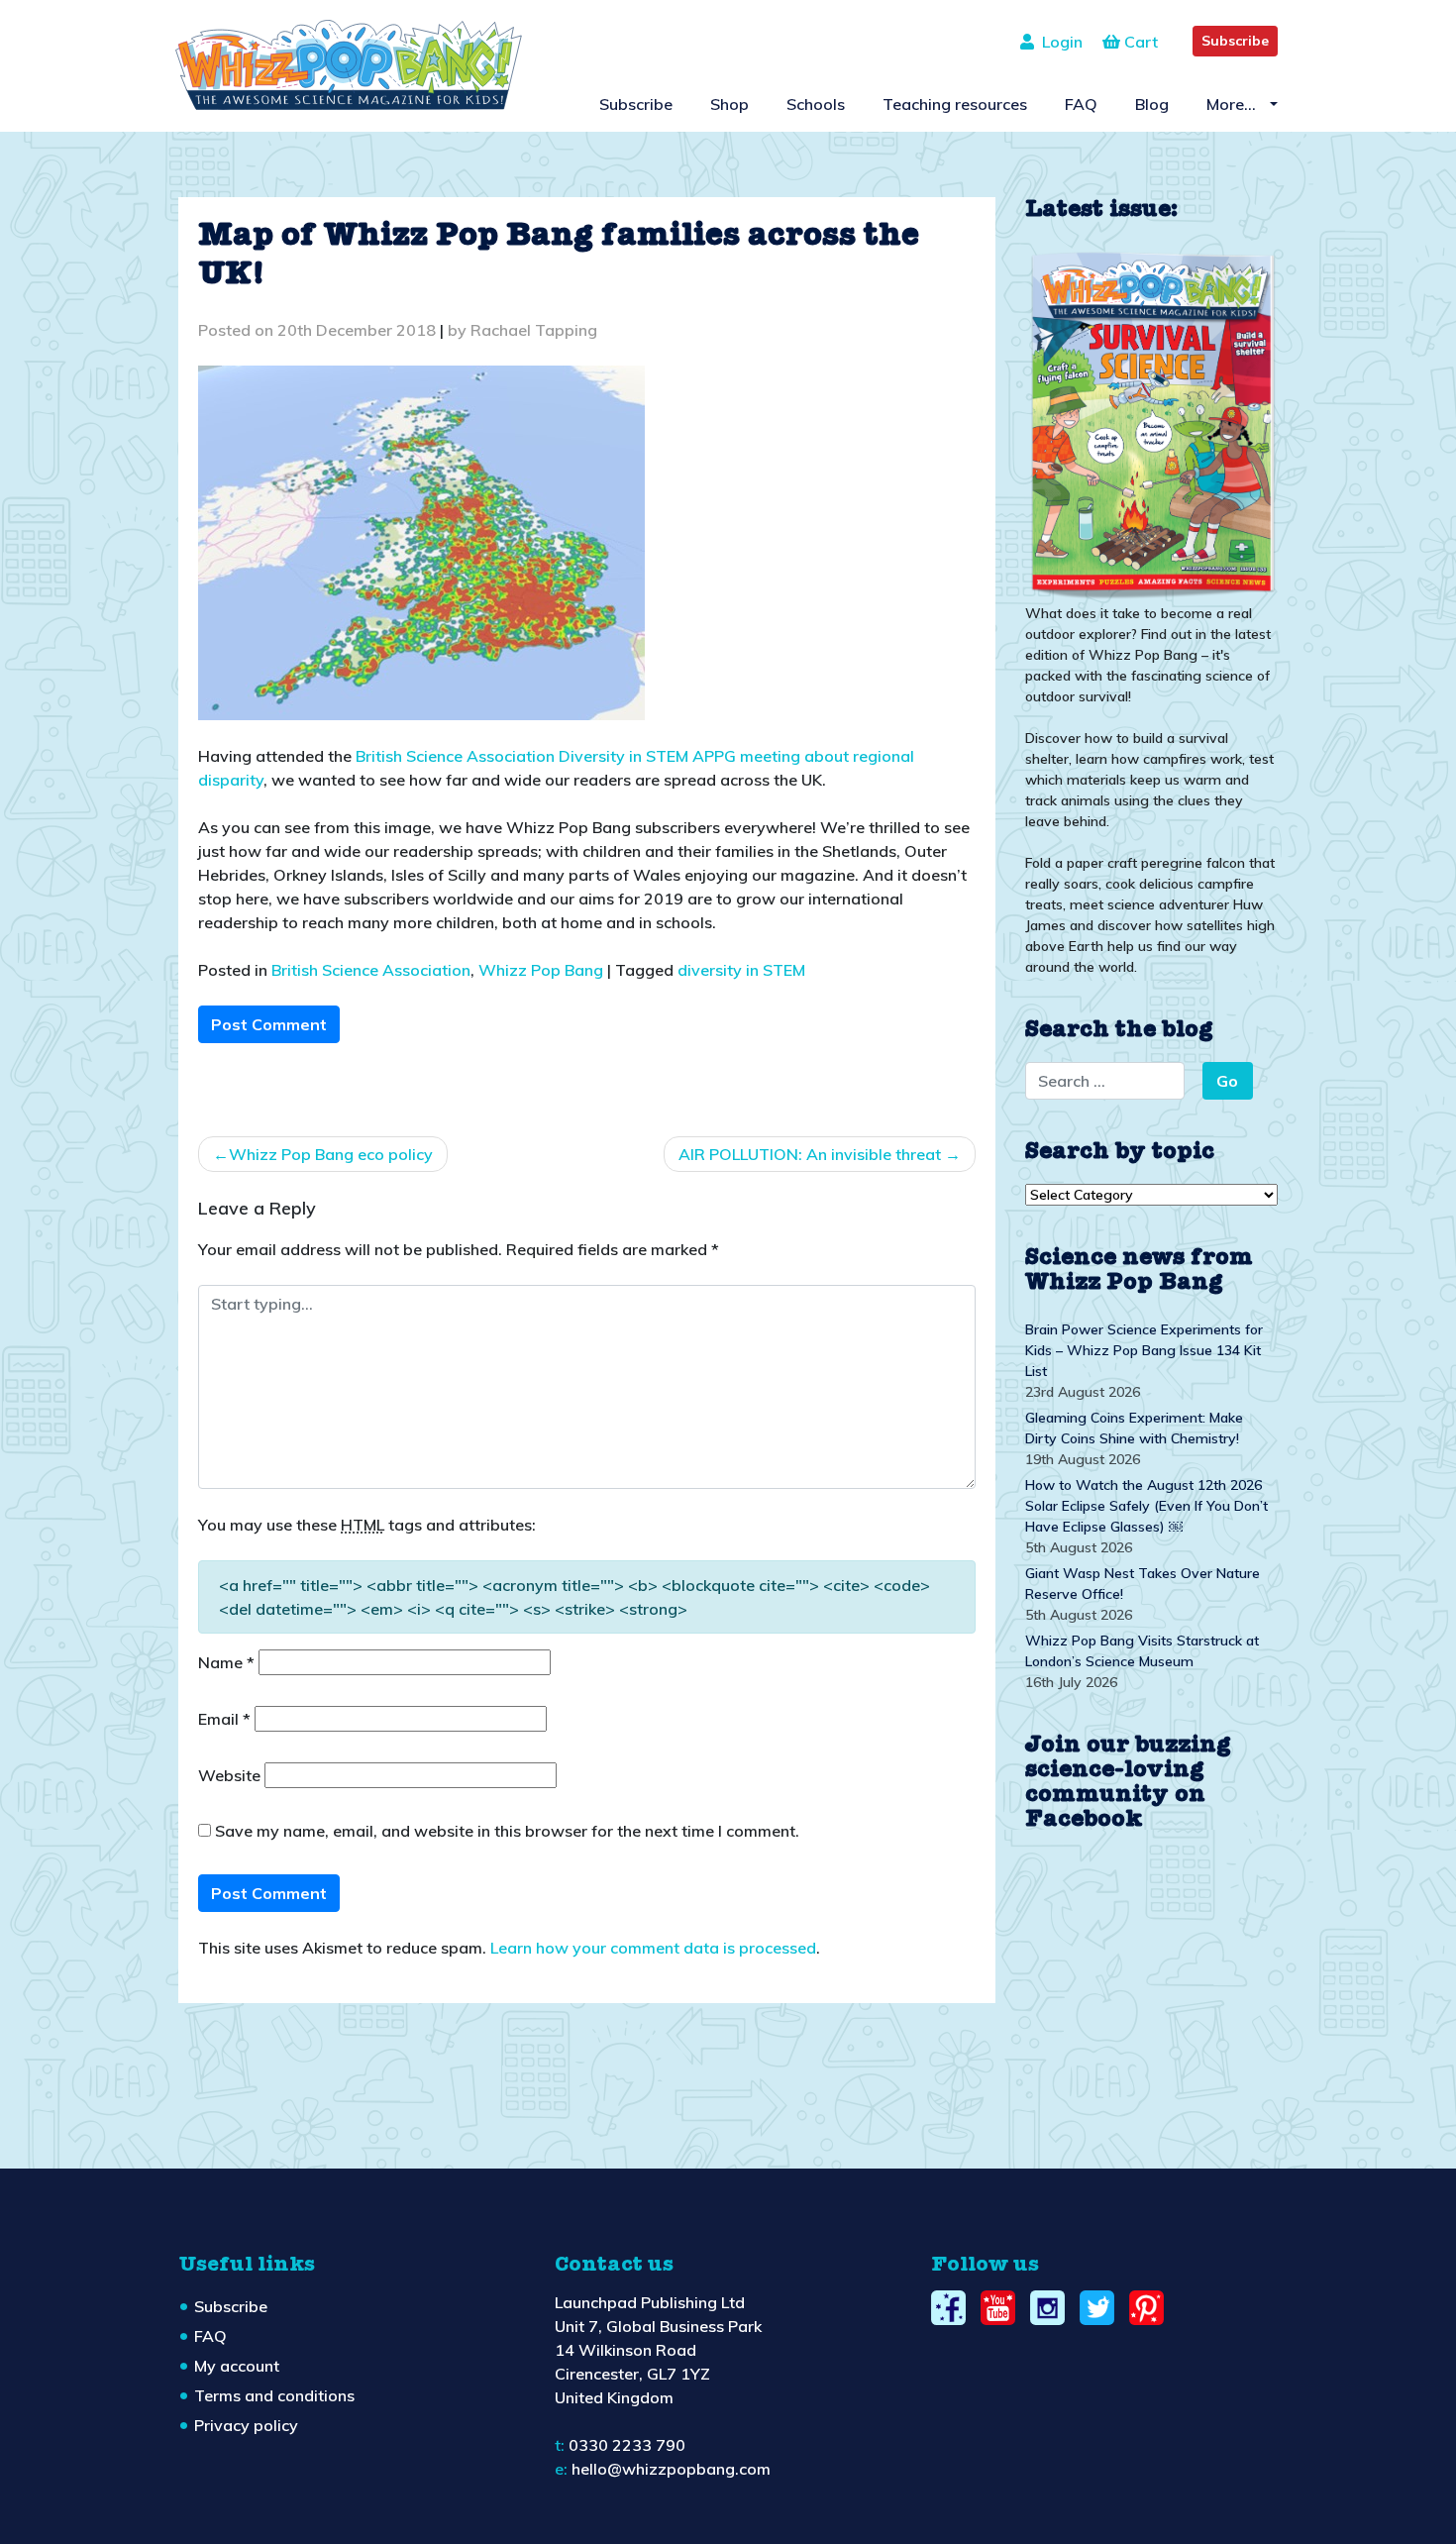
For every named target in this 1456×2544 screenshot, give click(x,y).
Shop (729, 104)
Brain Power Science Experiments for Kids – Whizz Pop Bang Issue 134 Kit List (1144, 1350)
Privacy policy (246, 2425)
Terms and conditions (274, 2395)
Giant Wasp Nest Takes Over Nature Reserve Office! (1143, 1584)
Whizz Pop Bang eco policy (331, 1154)
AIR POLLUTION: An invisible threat (810, 1154)
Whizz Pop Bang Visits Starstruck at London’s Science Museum (1142, 1651)
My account (237, 2366)
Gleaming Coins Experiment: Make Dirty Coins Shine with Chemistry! (1134, 1428)
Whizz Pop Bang (541, 970)
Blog (1152, 104)
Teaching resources (955, 104)
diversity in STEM (741, 970)
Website (229, 1775)
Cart (1139, 42)
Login (1058, 42)
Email (224, 1719)
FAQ (1081, 104)
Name (226, 1662)
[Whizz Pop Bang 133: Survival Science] (1151, 422)
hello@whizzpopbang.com (671, 2469)
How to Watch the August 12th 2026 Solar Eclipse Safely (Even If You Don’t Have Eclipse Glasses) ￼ (1146, 1506)
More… (1233, 104)
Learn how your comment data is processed (653, 1948)
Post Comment (269, 1024)
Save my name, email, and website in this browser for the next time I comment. (507, 1831)
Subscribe (1235, 41)
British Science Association (371, 970)
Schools (816, 104)
